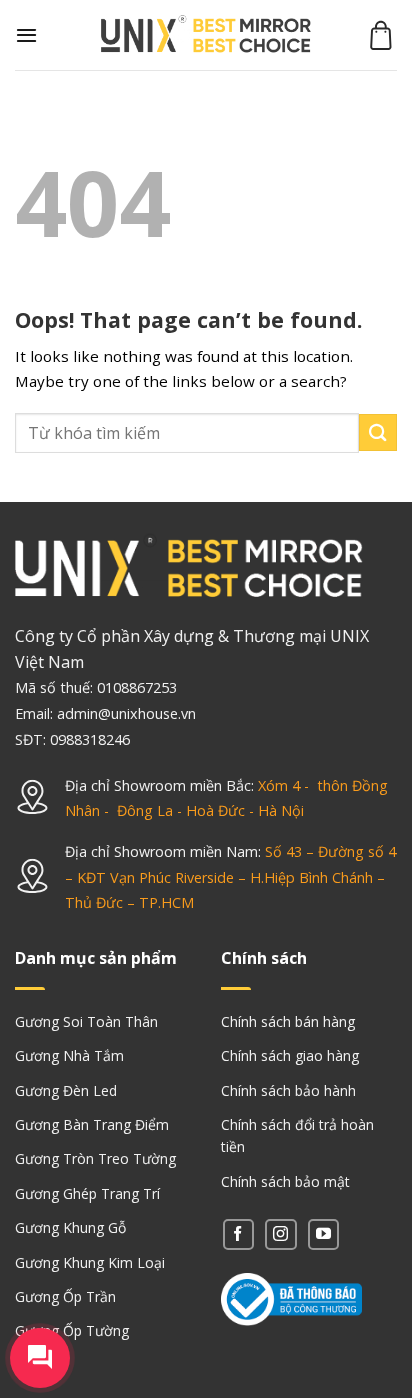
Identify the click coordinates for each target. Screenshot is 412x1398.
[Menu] (26, 35)
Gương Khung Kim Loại (90, 1262)
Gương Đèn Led (66, 1090)
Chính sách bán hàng (288, 1021)
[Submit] (378, 432)
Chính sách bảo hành (288, 1090)
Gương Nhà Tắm (69, 1055)
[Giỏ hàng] (381, 35)
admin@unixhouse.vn (126, 713)
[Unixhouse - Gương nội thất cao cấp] (206, 35)
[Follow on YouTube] (323, 1234)
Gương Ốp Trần (65, 1296)
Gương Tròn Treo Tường (95, 1158)
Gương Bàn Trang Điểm (92, 1124)
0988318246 (90, 739)
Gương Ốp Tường (72, 1330)
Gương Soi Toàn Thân (86, 1021)
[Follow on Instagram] (280, 1234)
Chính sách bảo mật (285, 1181)
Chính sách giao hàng (290, 1055)
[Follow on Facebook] (238, 1234)
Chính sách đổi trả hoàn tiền (297, 1135)
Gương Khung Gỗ (70, 1227)
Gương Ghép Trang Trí (87, 1193)
